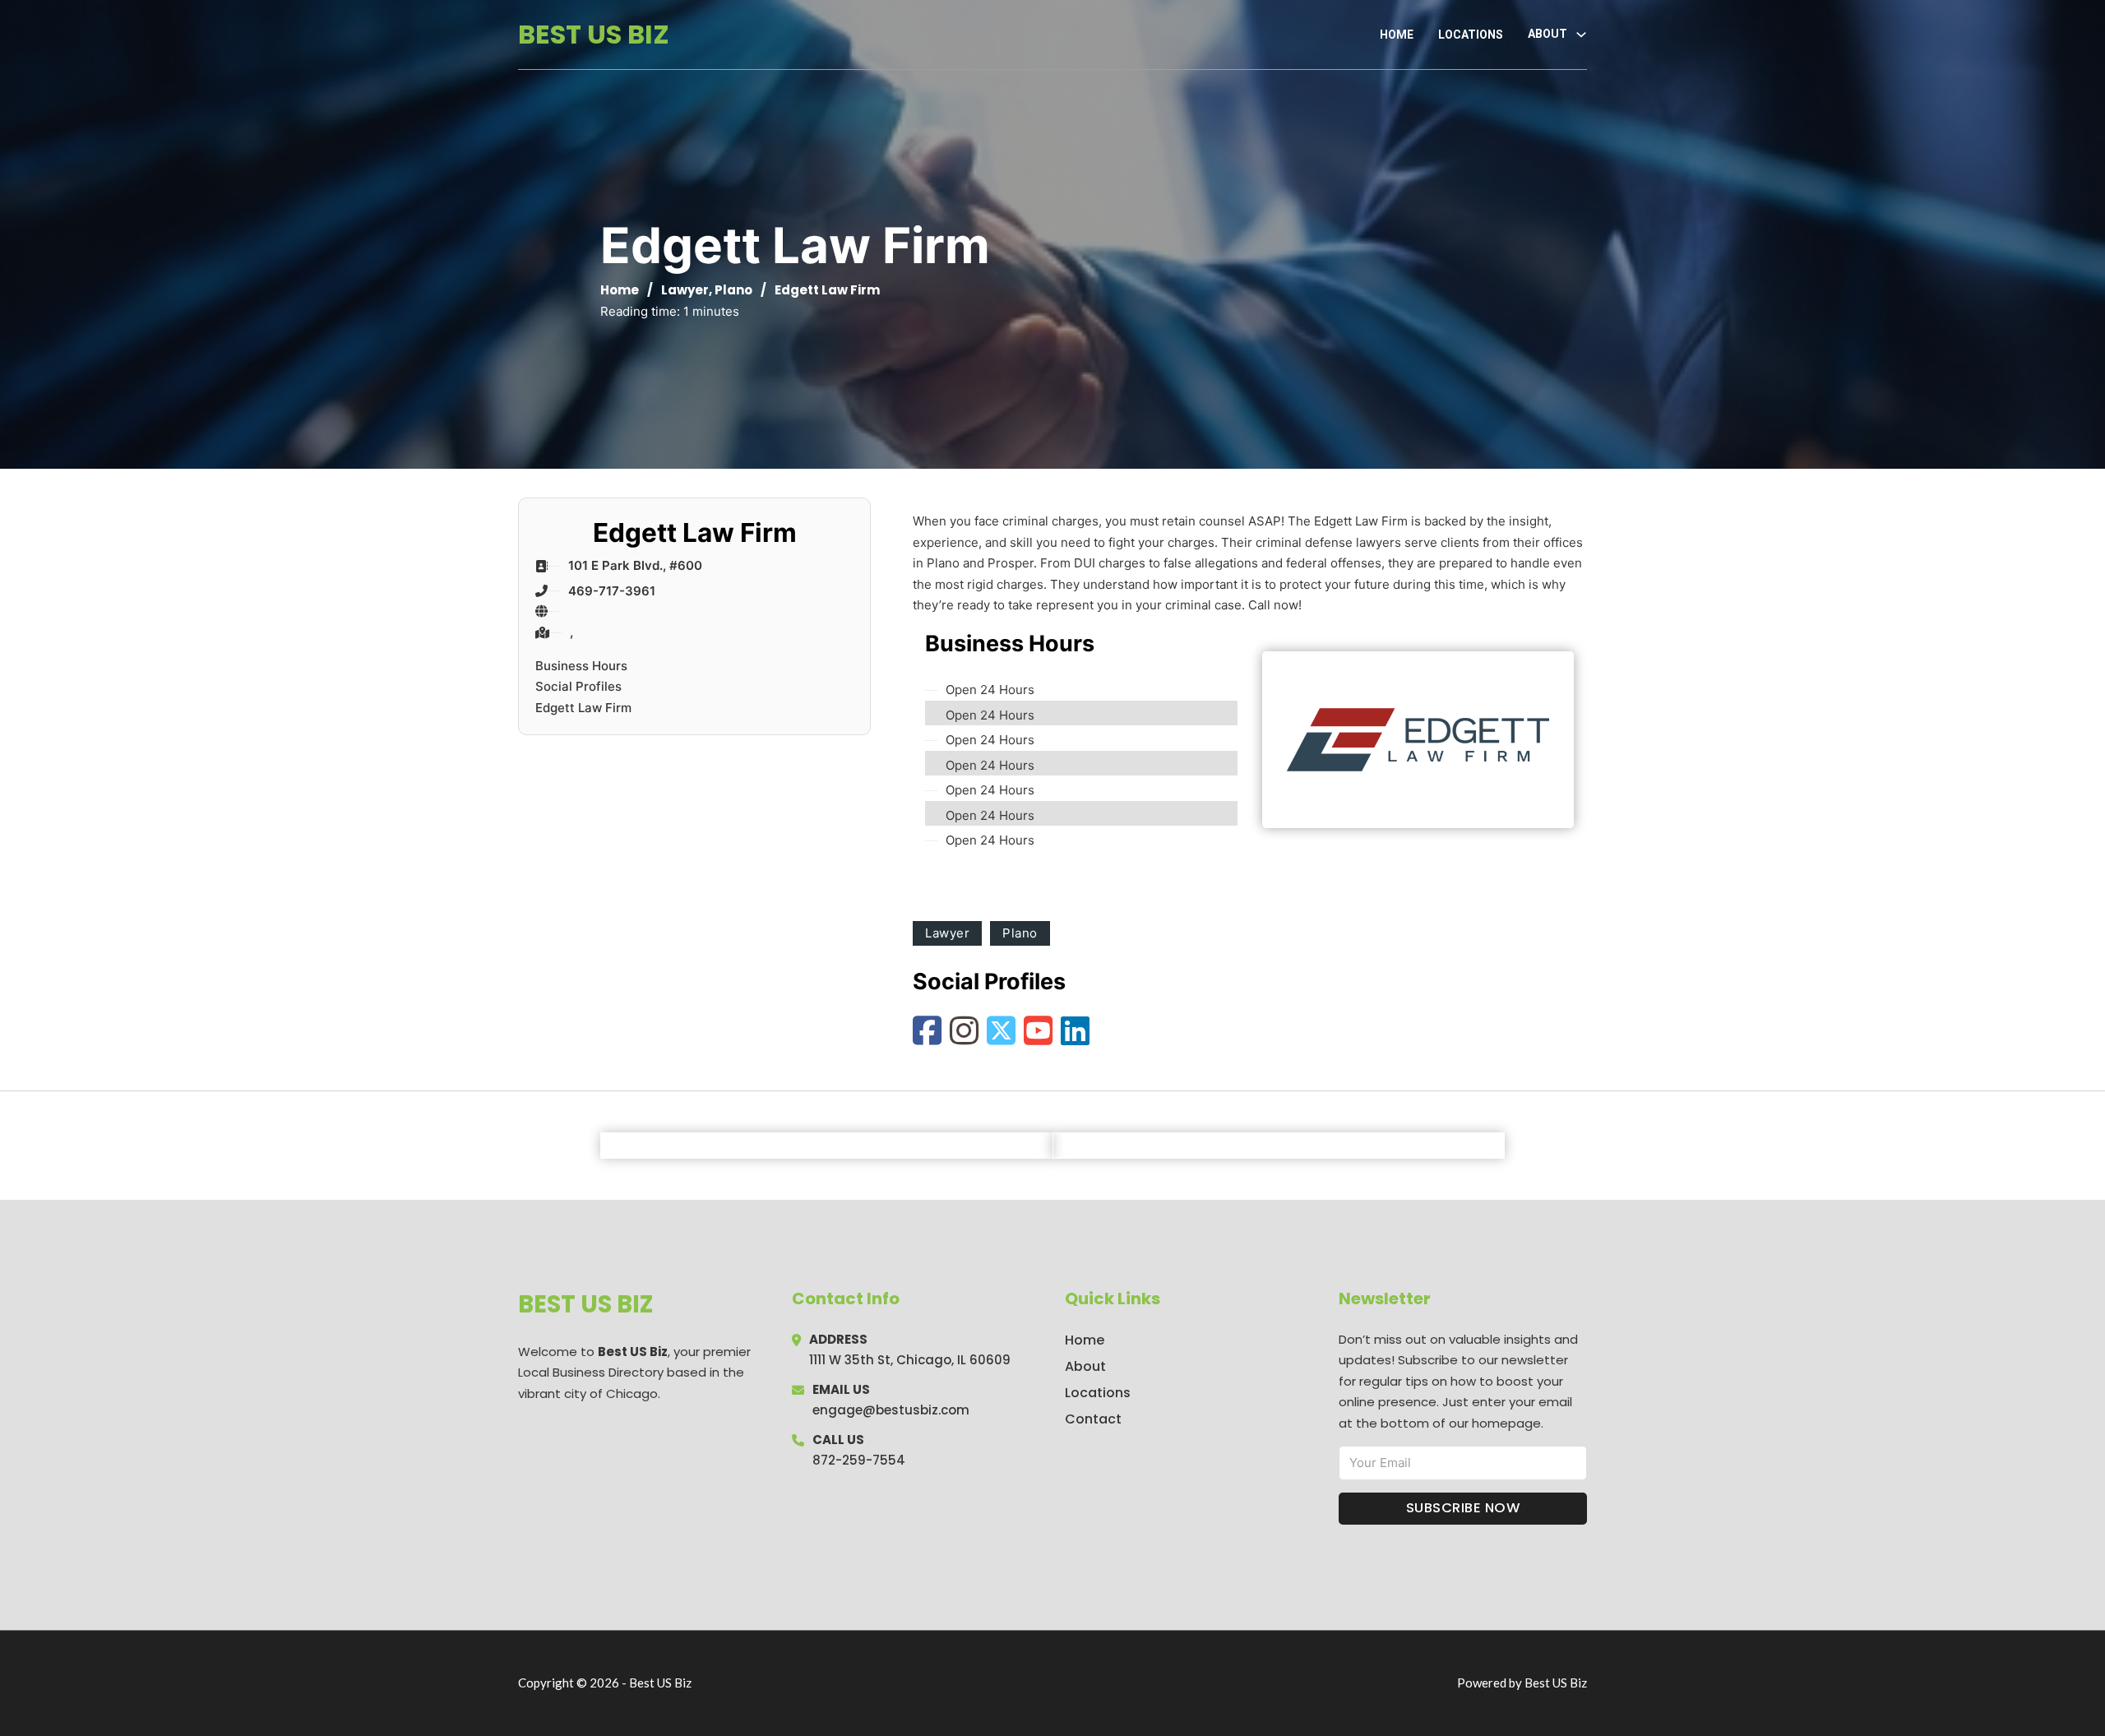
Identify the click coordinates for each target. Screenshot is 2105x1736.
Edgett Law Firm (583, 708)
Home (1397, 35)
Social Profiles (578, 686)
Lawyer (685, 290)
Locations (1471, 35)
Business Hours (581, 666)
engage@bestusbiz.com (891, 1410)
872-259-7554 (859, 1460)
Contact (1093, 1419)
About (1085, 1366)
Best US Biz (594, 34)
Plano (733, 290)
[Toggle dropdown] (1581, 35)
